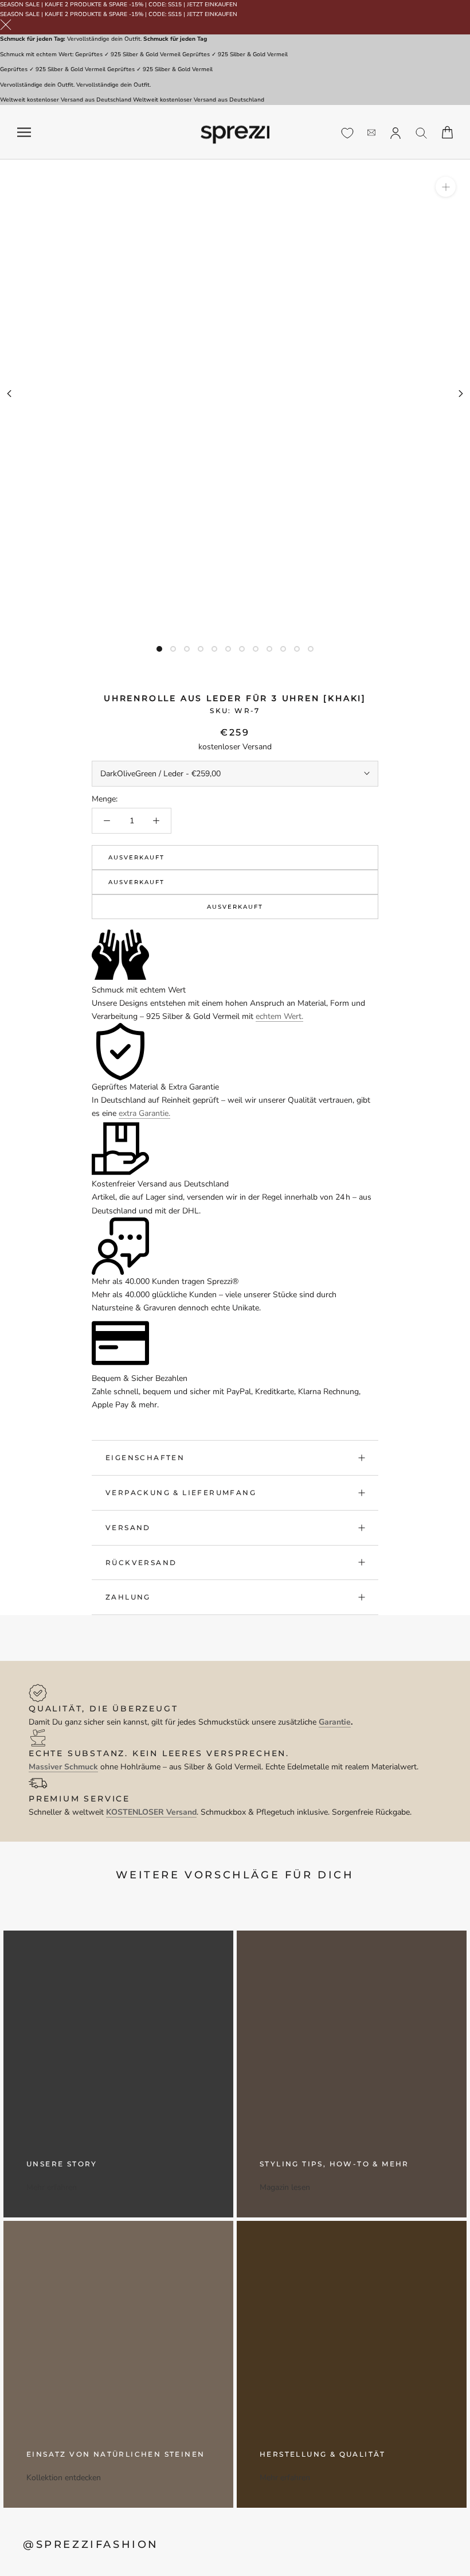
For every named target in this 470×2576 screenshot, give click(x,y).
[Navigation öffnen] (24, 132)
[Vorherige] (9, 394)
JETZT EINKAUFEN (212, 5)
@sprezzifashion (91, 2544)
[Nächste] (461, 394)
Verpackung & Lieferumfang (181, 1493)
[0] (347, 133)
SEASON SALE (20, 5)
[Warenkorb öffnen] (447, 132)
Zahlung (128, 1597)
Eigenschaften (145, 1458)
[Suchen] (422, 132)
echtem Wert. (279, 1016)
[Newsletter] (371, 132)
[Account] (395, 132)
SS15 (175, 5)
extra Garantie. (144, 1113)
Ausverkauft (136, 857)
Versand (128, 1528)
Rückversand (141, 1563)
